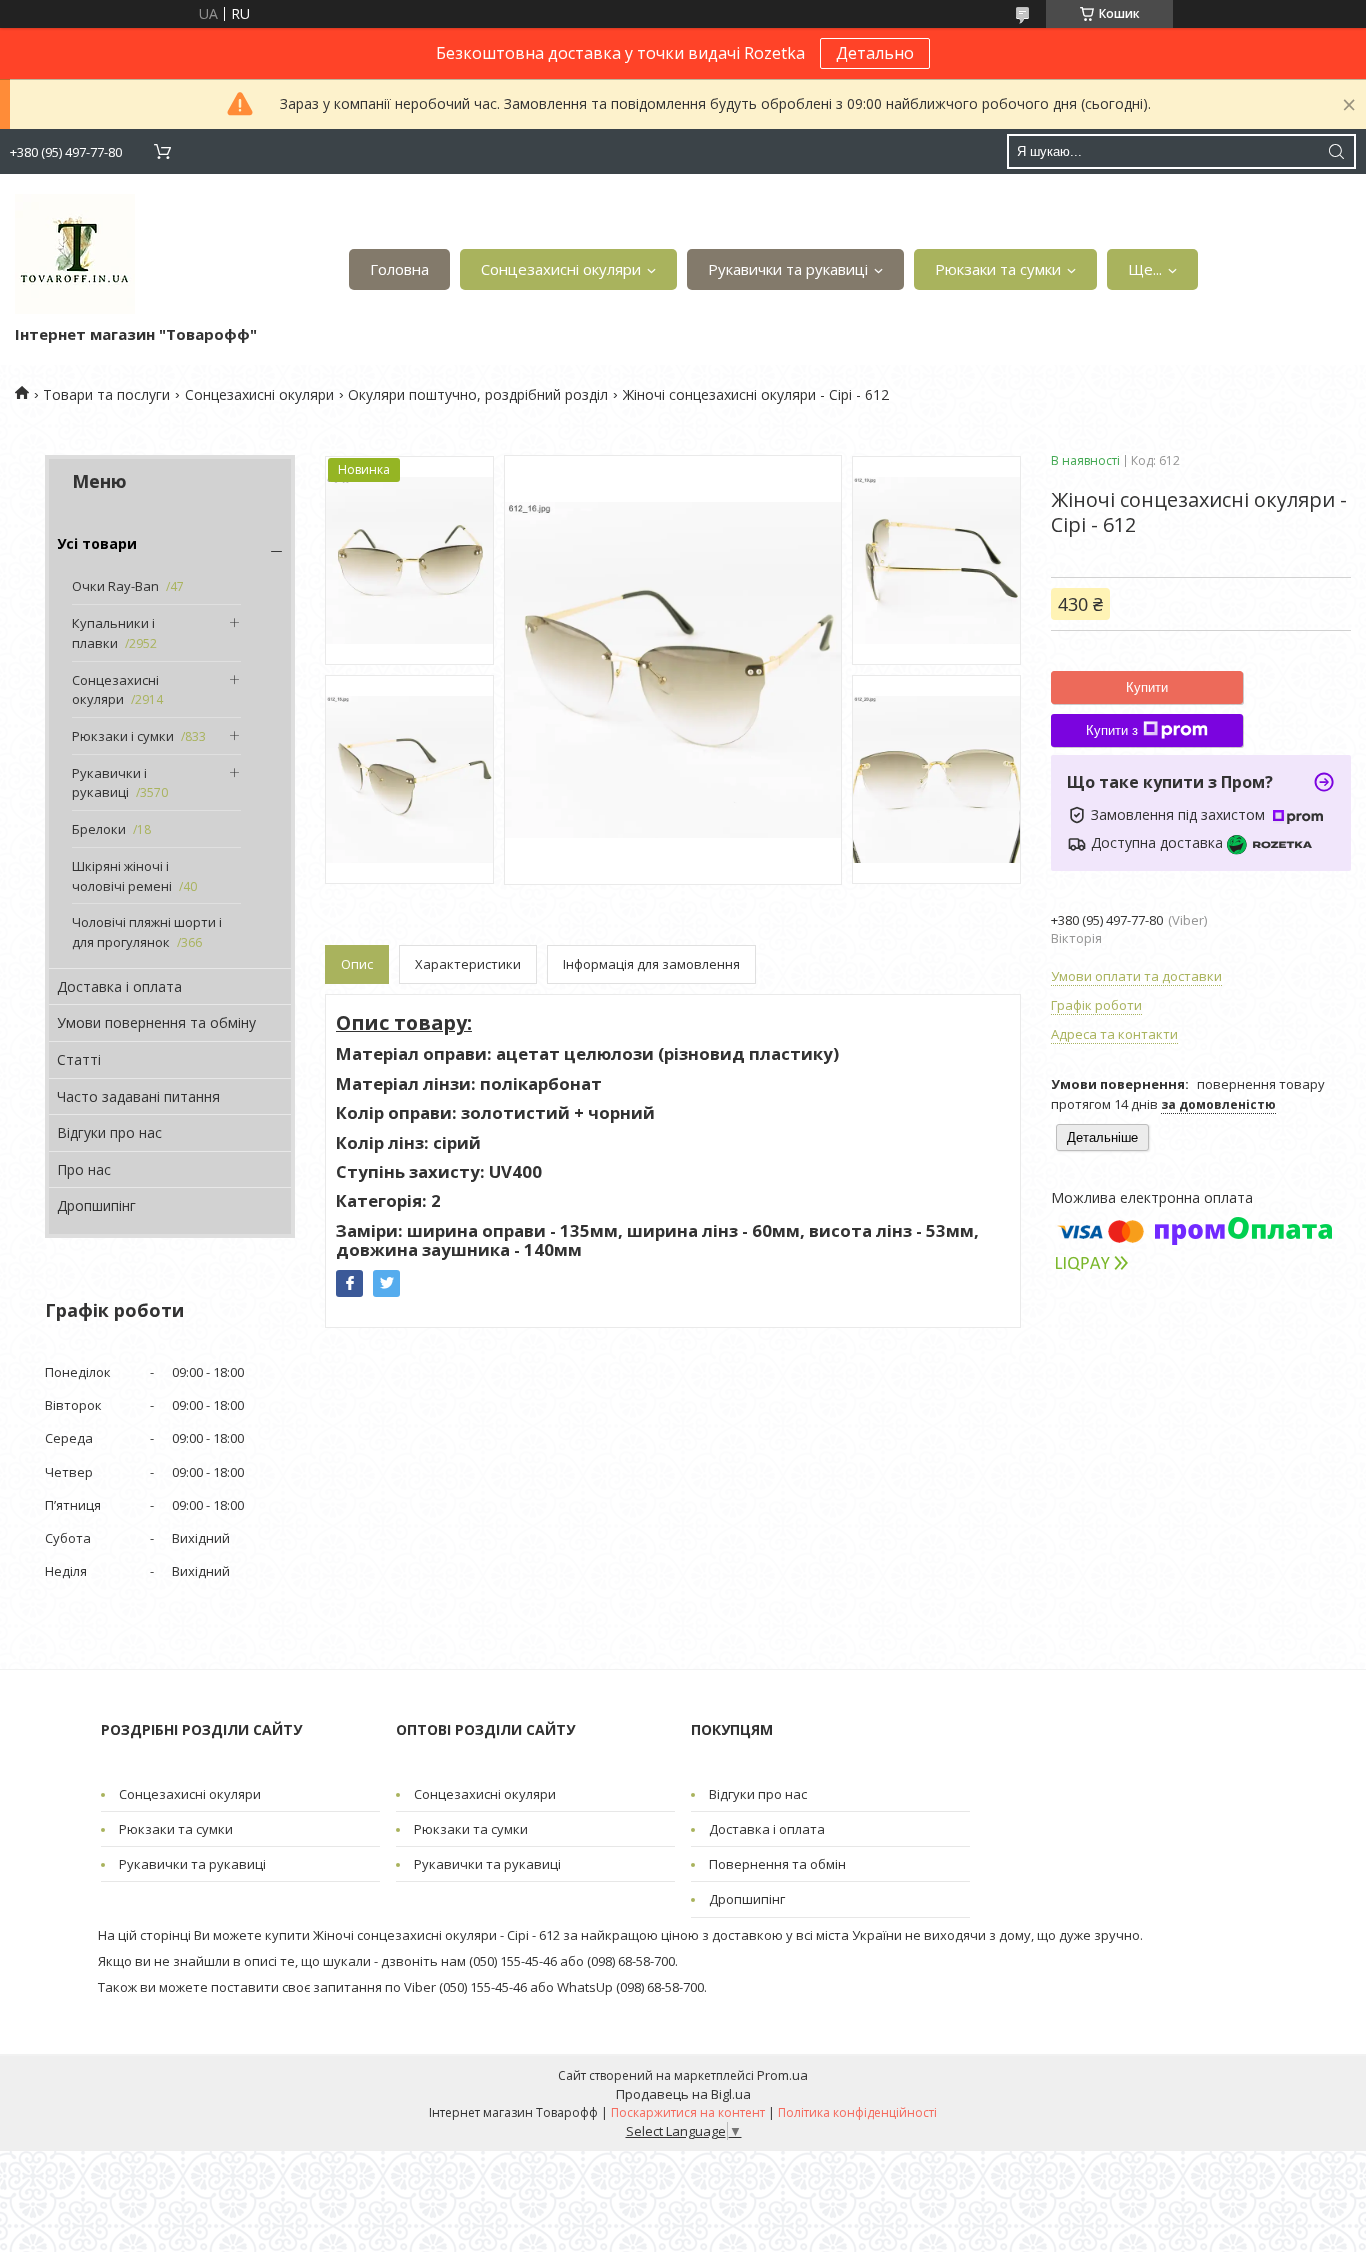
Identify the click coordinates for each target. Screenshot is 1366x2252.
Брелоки (99, 829)
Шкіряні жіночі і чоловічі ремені (122, 876)
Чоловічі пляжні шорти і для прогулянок (147, 932)
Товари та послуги (106, 394)
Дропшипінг (96, 1205)
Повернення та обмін (777, 1864)
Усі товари (97, 543)
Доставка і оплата (119, 986)
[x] (386, 1283)
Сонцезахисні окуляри (561, 269)
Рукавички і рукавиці (109, 783)
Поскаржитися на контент (688, 2112)
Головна (399, 269)
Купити (1147, 687)
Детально (875, 53)
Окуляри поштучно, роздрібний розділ (478, 394)
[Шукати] (1336, 151)
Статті (79, 1059)
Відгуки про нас (109, 1132)
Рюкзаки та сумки (998, 269)
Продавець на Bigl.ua (683, 2094)
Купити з (1112, 730)
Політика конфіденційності (857, 2112)
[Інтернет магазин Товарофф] (75, 254)
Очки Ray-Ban (115, 586)
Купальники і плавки (113, 633)
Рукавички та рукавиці (788, 269)
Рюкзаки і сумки (123, 736)
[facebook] (349, 1283)
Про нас (84, 1169)
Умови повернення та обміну (156, 1022)
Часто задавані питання (138, 1096)
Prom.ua (782, 2075)
